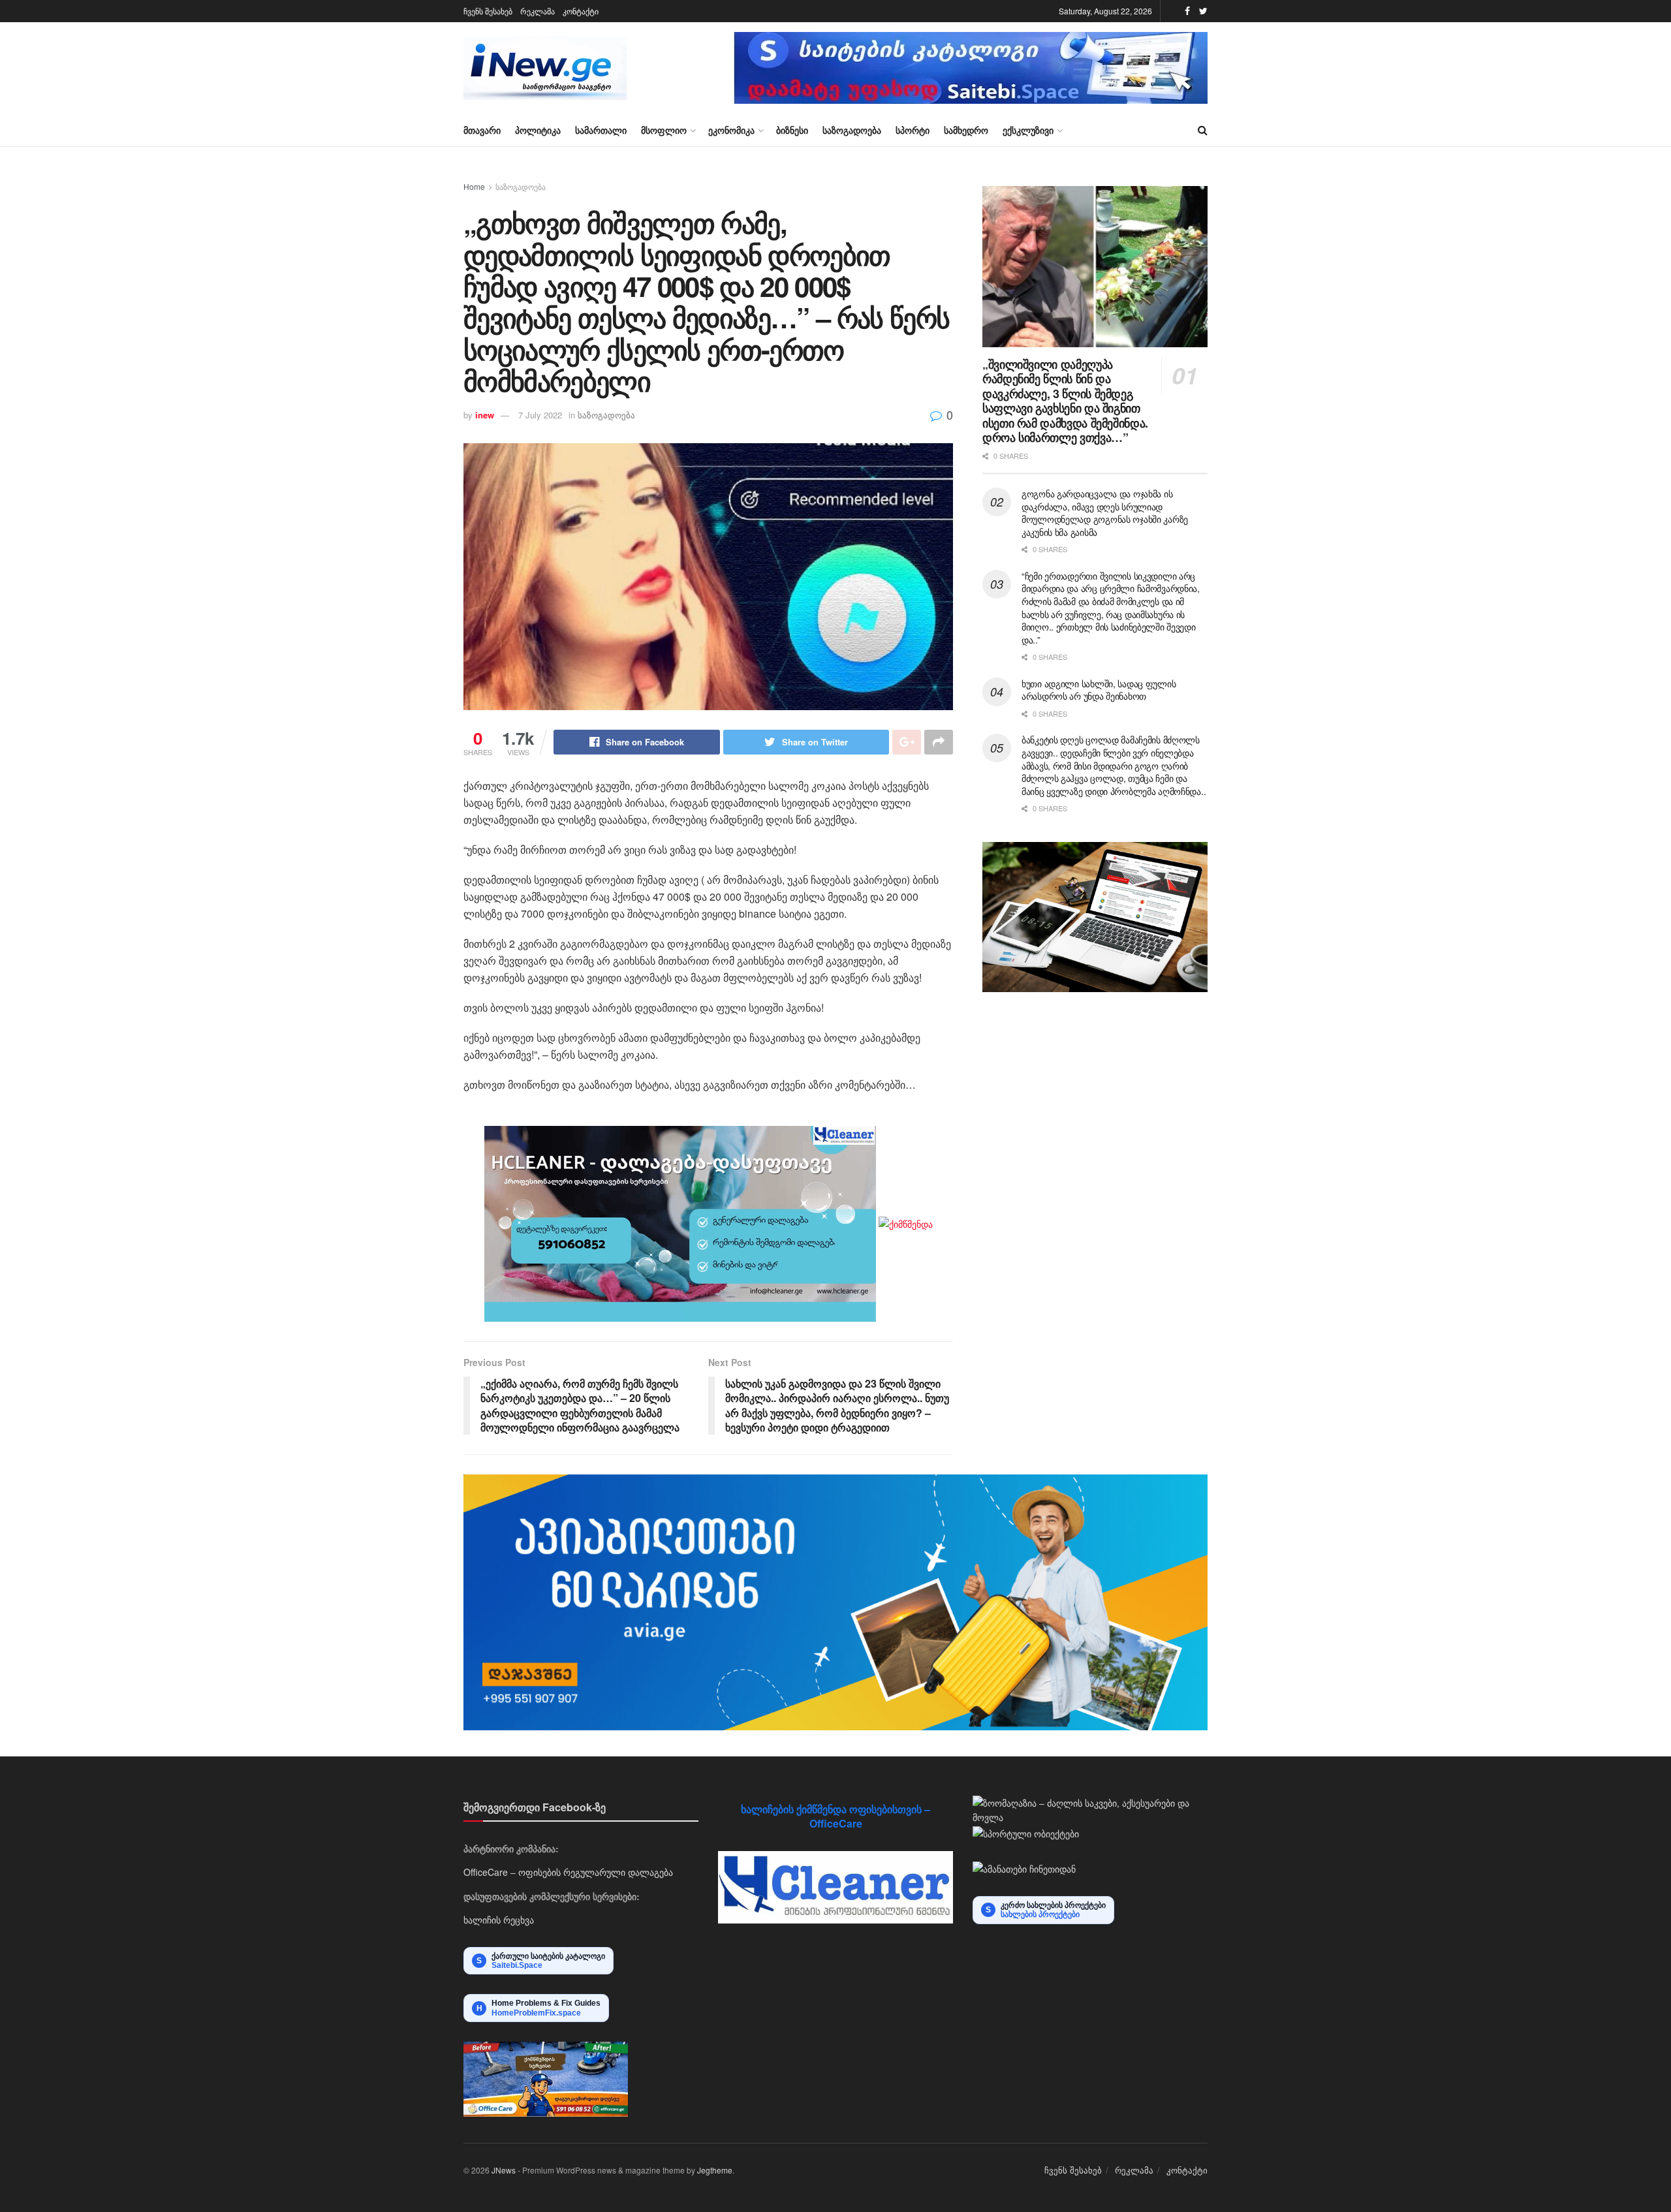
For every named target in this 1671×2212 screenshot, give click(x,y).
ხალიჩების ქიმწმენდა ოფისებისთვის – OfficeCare (835, 1816)
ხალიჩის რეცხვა (499, 1920)
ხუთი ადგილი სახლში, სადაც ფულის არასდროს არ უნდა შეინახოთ (1099, 690)
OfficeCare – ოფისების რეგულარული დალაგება (568, 1872)
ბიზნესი (792, 130)
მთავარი (482, 130)
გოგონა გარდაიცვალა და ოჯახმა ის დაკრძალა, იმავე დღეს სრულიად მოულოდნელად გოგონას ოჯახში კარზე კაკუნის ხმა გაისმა (1105, 513)
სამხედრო (966, 130)
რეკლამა (538, 11)
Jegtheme (715, 2170)
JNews (504, 2170)
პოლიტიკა (538, 130)
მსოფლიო (664, 130)
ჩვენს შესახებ (488, 11)
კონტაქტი (581, 11)
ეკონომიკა (731, 130)
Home (474, 186)
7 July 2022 (540, 415)
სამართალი (601, 130)
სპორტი (913, 130)
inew (485, 415)
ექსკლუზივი (1028, 130)
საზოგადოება (852, 130)
